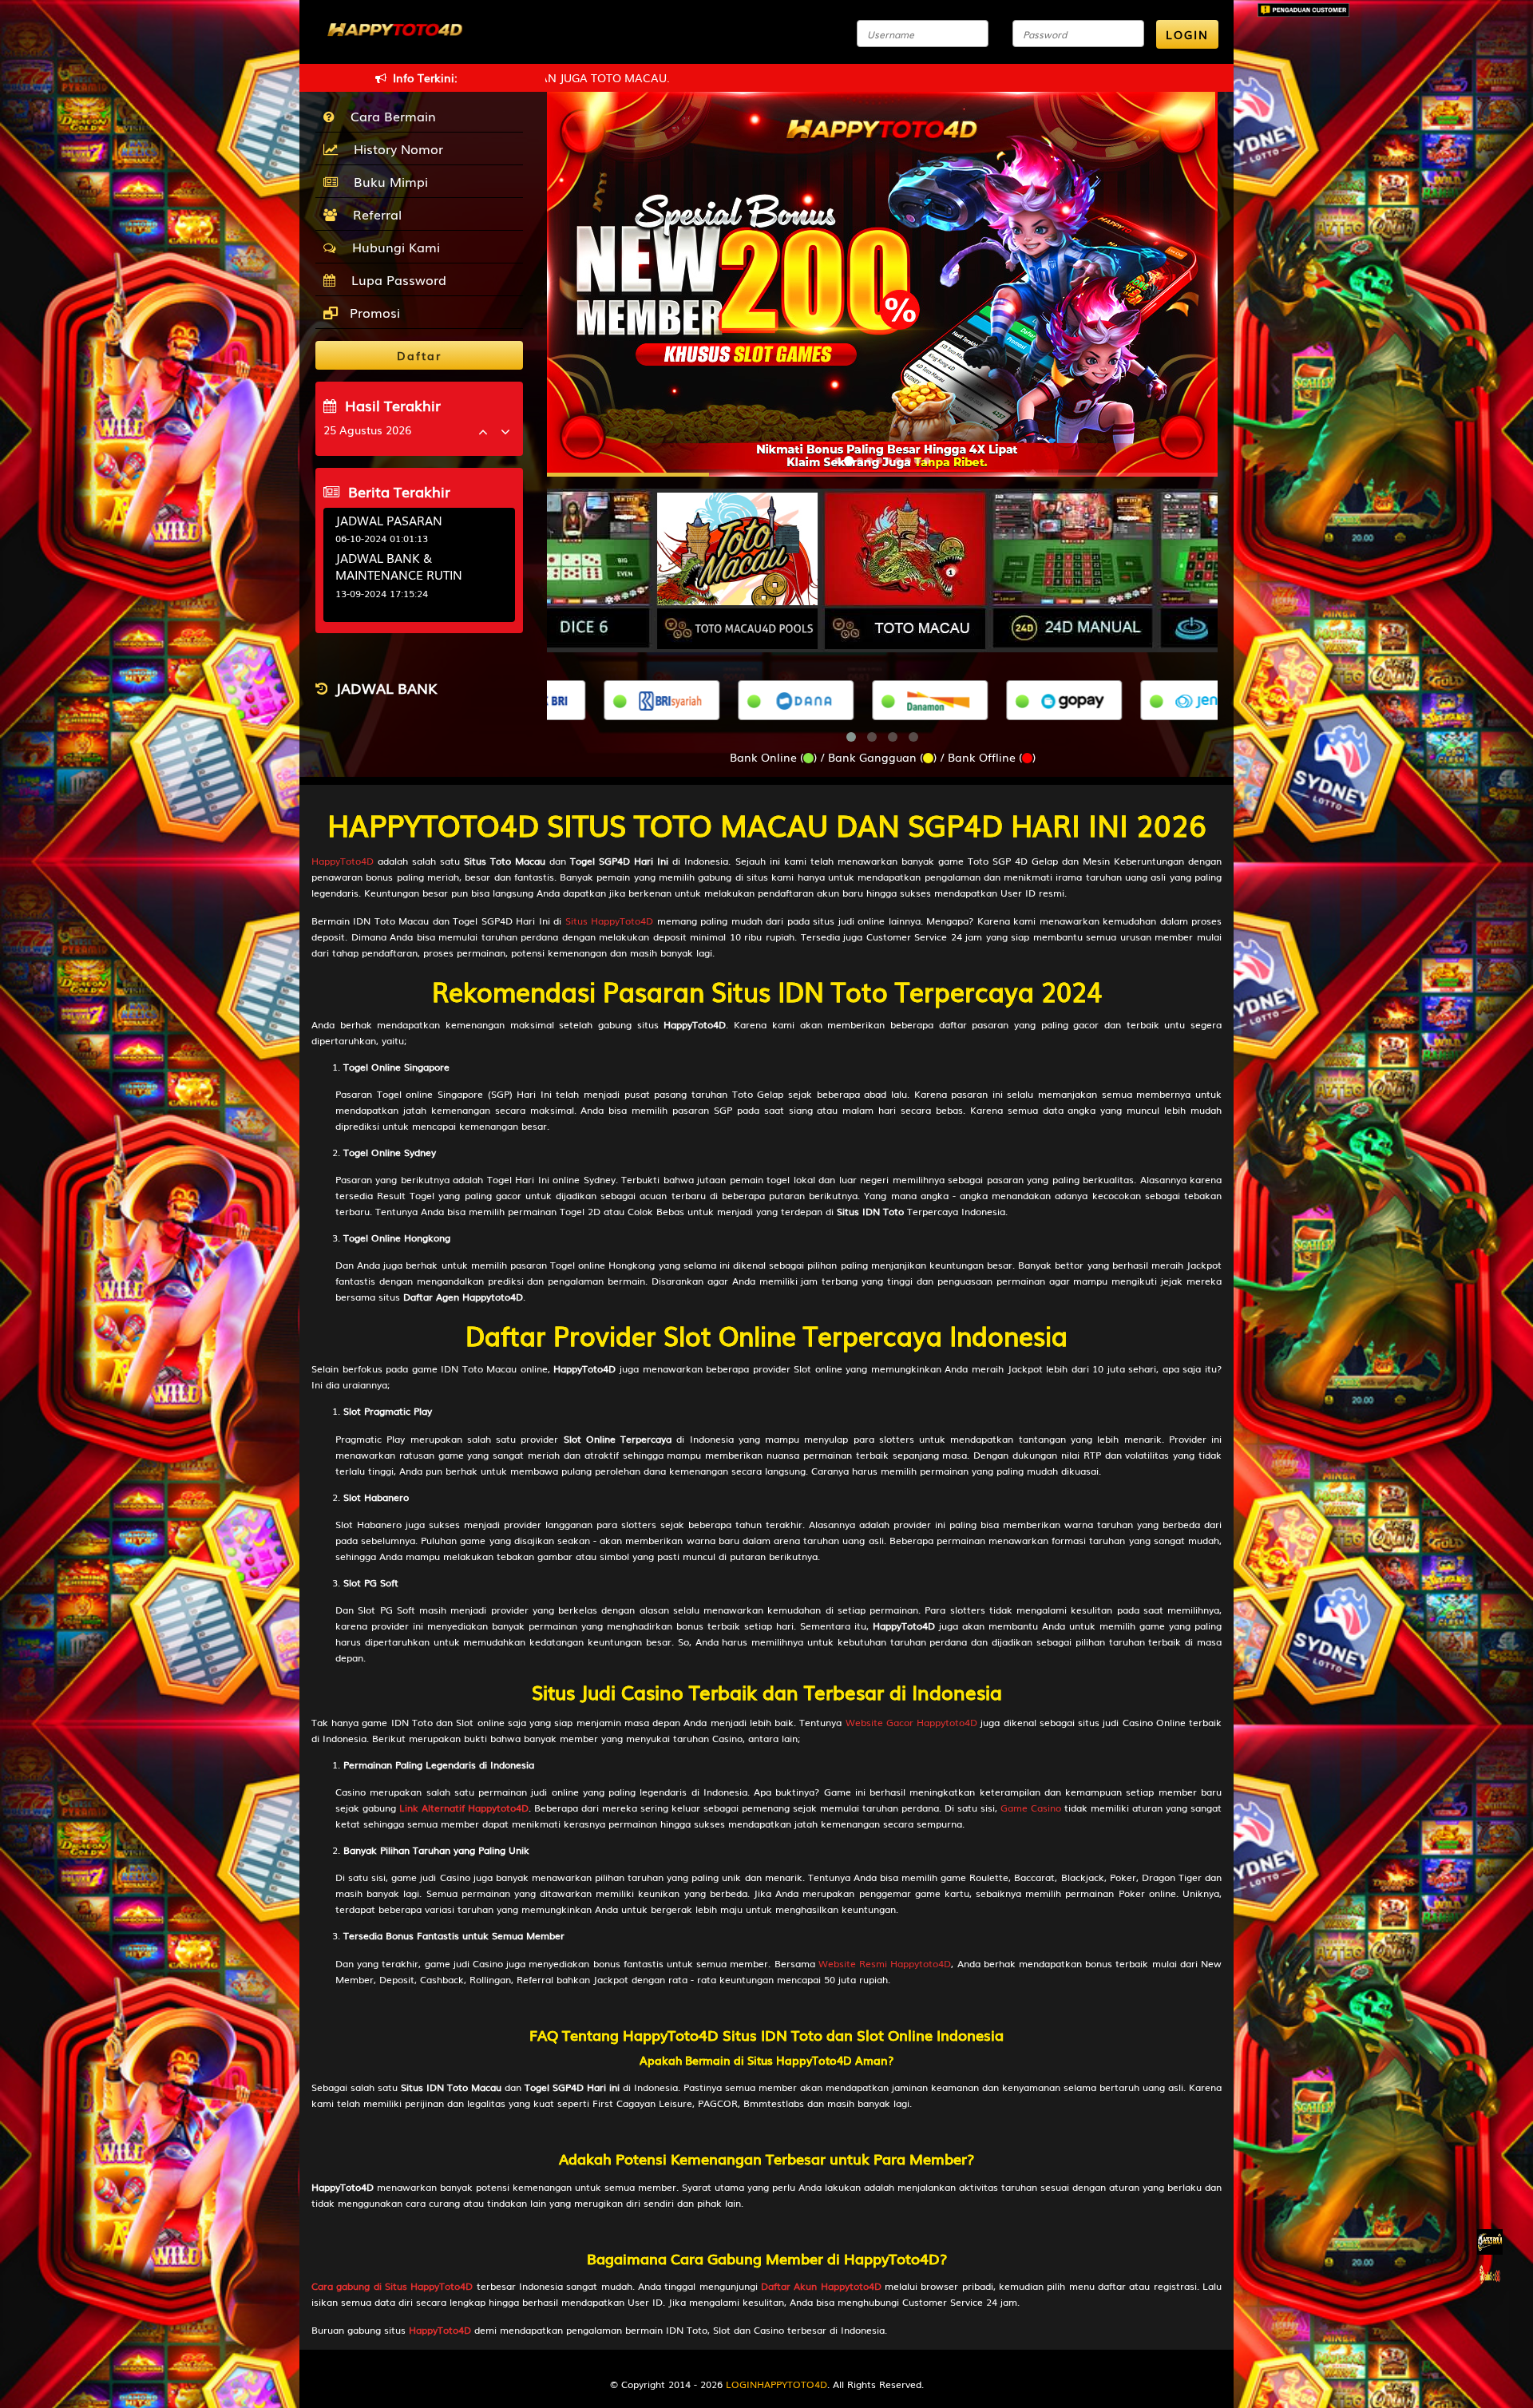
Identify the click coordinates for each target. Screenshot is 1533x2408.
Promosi (373, 312)
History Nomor (394, 149)
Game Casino (1031, 1808)
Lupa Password (395, 279)
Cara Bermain (389, 116)
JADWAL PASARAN (389, 520)
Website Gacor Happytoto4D (911, 1722)
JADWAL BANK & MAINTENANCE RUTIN (399, 566)
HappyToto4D (343, 861)
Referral (373, 214)
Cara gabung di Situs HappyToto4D (392, 2286)
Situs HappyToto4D (609, 921)
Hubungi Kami (392, 247)
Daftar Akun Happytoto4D (821, 2286)
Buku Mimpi (387, 181)
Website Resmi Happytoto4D (885, 1963)
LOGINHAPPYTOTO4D (776, 2384)
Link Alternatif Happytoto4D (464, 1808)
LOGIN (1187, 34)
